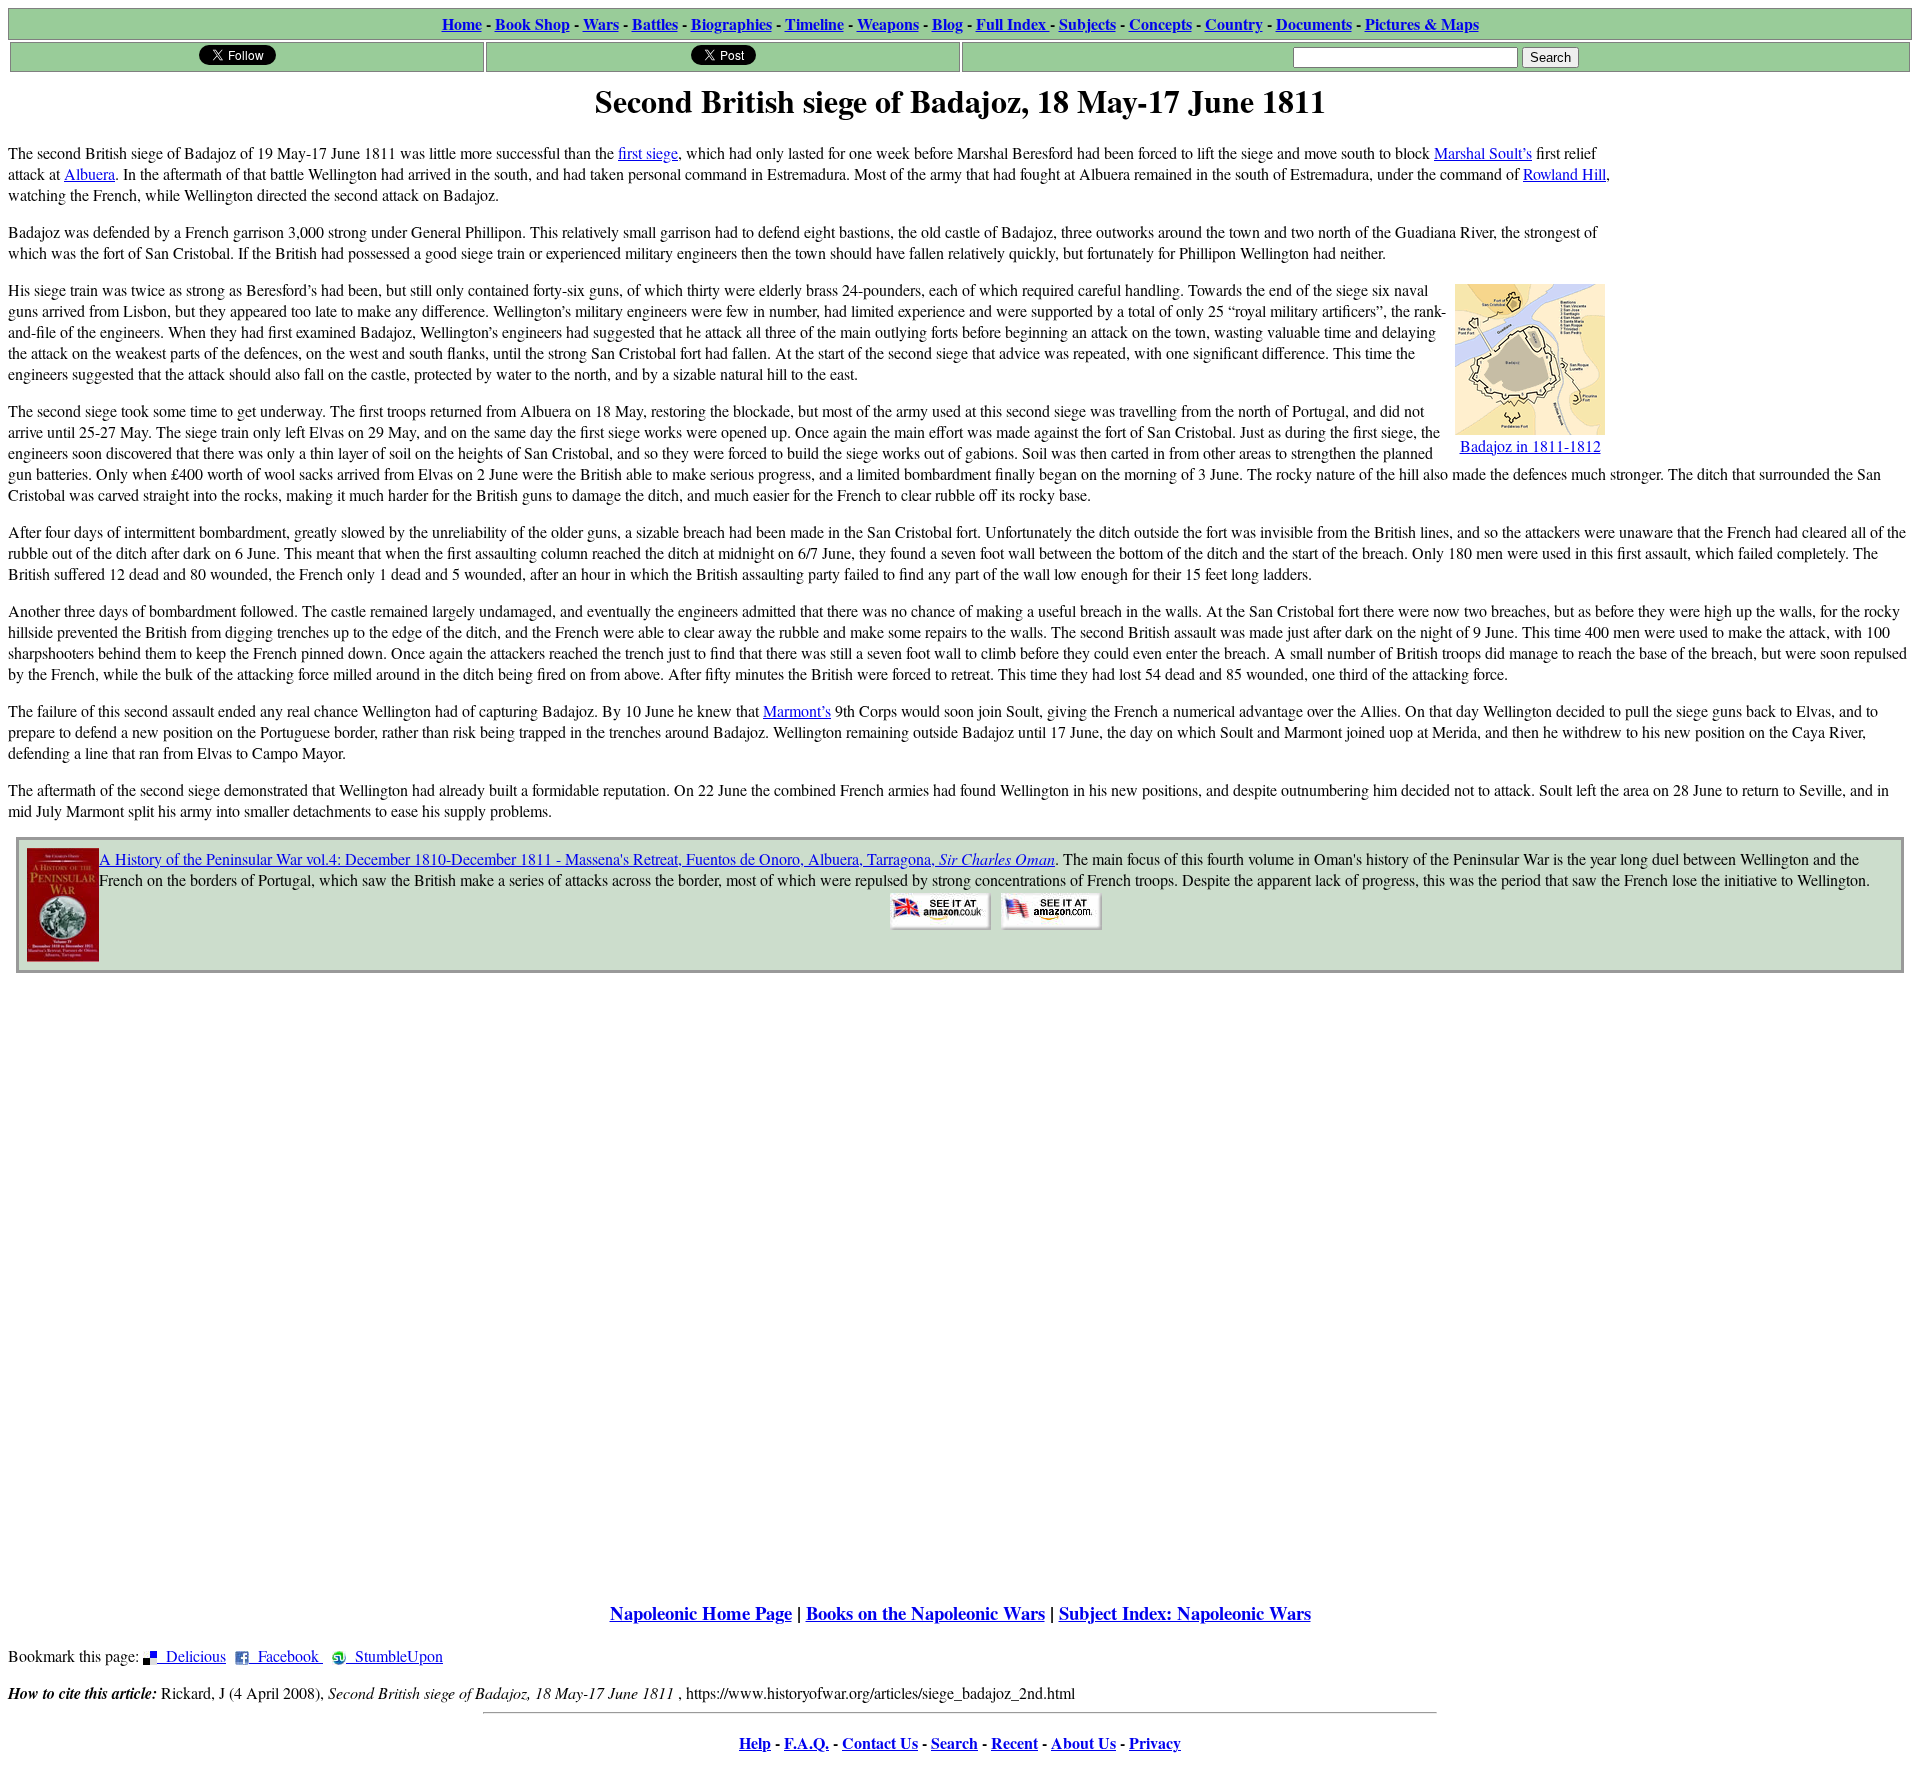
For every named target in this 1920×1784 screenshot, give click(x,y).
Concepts (1160, 23)
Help (755, 1742)
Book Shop (532, 23)
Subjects (1087, 23)
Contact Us (880, 1742)
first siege (648, 152)
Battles (655, 23)
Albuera (89, 173)
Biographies (731, 23)
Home (462, 23)
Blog (947, 23)
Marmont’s (797, 710)
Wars (601, 23)
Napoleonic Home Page (701, 1612)
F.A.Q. (806, 1742)
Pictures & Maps (1422, 23)
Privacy (1155, 1742)
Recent (1014, 1742)
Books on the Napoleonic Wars (925, 1612)
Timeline (814, 23)
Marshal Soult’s (1483, 152)
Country (1234, 23)
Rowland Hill (1564, 173)
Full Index (1013, 23)
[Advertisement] (1761, 252)
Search (954, 1742)
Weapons (888, 23)
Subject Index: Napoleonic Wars (1185, 1612)
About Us (1083, 1742)
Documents (1314, 23)
